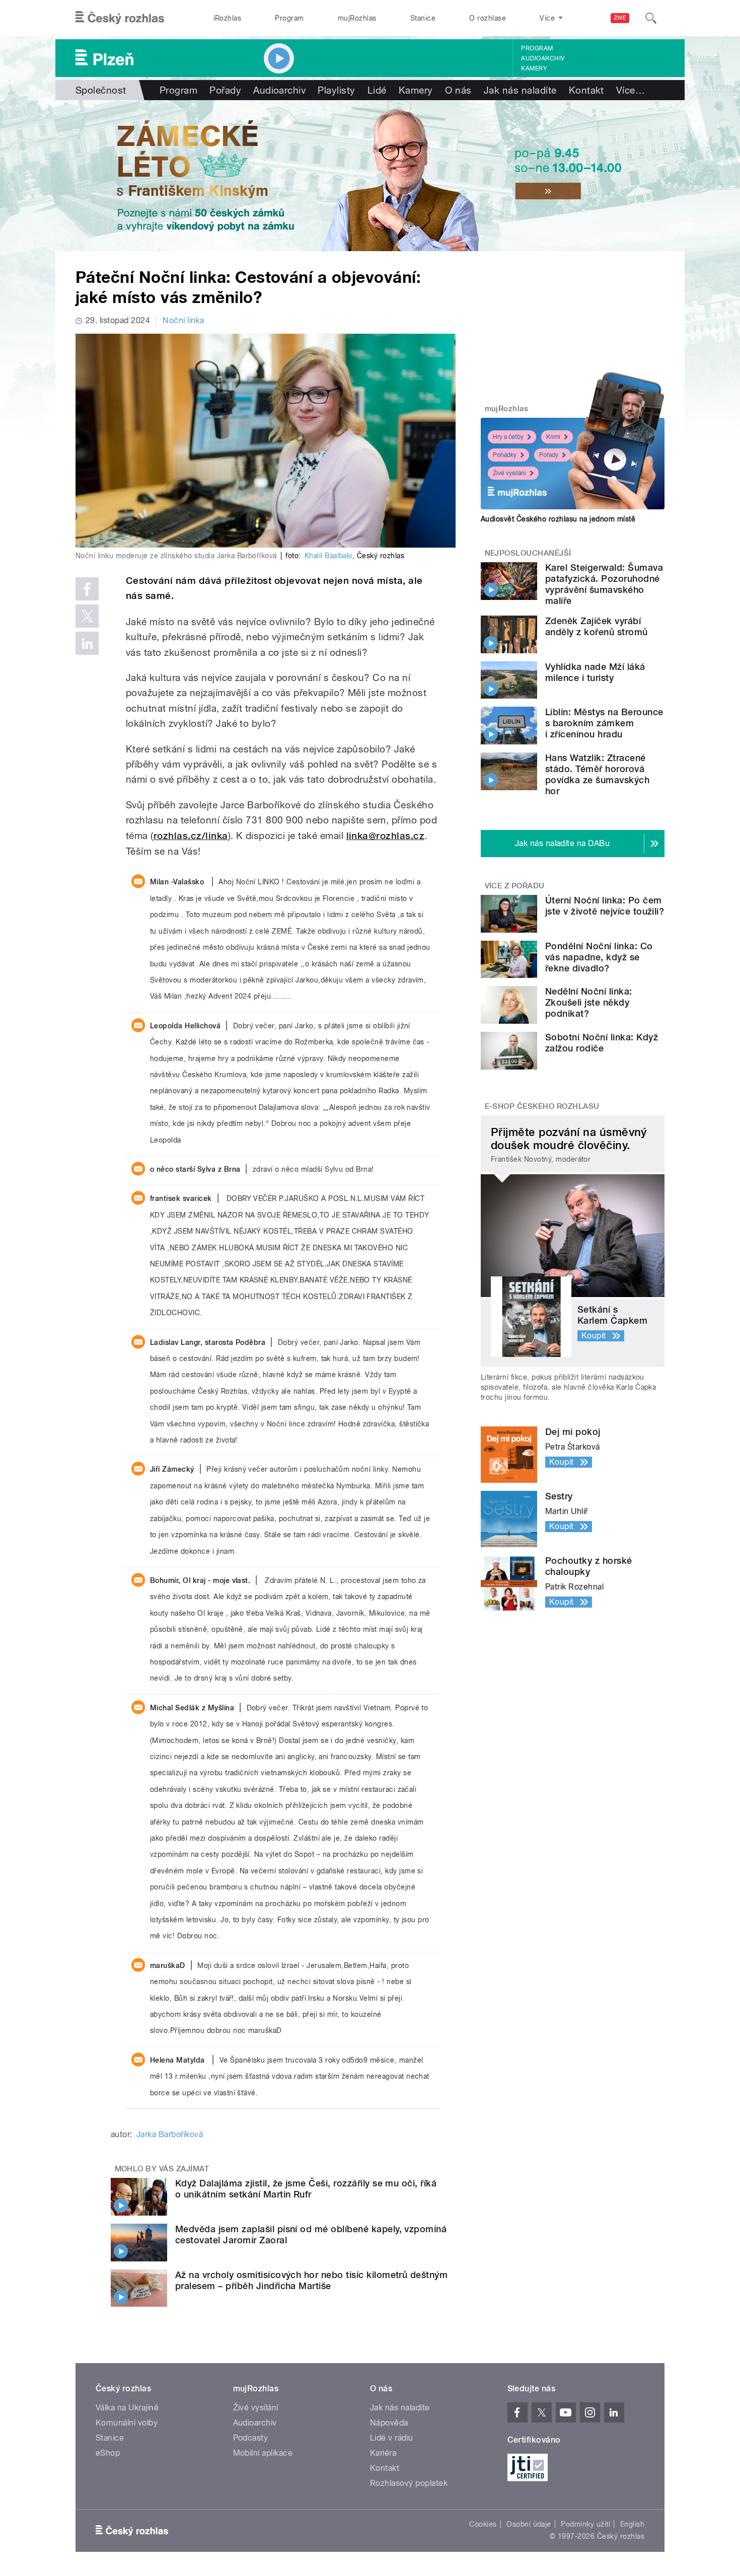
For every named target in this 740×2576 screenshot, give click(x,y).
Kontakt (586, 90)
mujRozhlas (357, 18)
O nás (458, 90)
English (632, 2524)
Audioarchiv (543, 58)
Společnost (101, 90)
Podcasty (251, 2438)
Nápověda (389, 2423)
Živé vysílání (509, 473)
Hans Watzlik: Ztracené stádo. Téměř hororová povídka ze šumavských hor (597, 774)
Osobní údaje (529, 2524)
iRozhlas (228, 18)
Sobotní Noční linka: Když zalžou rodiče (602, 1043)
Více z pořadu (515, 886)
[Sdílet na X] (87, 616)
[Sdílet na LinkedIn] (87, 643)
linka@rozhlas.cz (386, 836)
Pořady (225, 90)
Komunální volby (127, 2423)
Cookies (483, 2524)
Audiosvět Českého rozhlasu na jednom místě (558, 519)
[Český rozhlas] (120, 18)
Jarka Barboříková (170, 2134)
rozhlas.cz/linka (191, 836)
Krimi (553, 437)
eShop (108, 2453)
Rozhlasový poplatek (409, 2483)
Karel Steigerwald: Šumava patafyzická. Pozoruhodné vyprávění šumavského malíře (604, 584)
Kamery (534, 68)
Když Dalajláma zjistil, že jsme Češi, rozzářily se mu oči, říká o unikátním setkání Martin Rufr (306, 2189)
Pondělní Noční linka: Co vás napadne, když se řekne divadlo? (599, 957)
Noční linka (183, 320)
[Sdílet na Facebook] (87, 589)
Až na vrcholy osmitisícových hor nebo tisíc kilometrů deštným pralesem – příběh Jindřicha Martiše (311, 2280)
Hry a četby (508, 437)
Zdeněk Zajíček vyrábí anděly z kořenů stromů (597, 626)
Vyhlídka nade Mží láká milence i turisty (595, 672)
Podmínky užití (585, 2524)
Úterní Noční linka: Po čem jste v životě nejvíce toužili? (605, 906)
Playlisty (336, 90)
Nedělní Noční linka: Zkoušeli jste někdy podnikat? (589, 1002)
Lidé (377, 90)
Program (289, 18)
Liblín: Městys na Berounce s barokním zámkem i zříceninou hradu (604, 723)
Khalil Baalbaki (328, 556)
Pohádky (505, 455)
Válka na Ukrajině (127, 2408)
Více (631, 90)
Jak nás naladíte (520, 90)
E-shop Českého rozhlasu (542, 1106)
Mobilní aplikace (263, 2453)
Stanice (423, 18)
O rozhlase (488, 18)
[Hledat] (651, 18)
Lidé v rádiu (392, 2438)
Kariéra (383, 2453)
